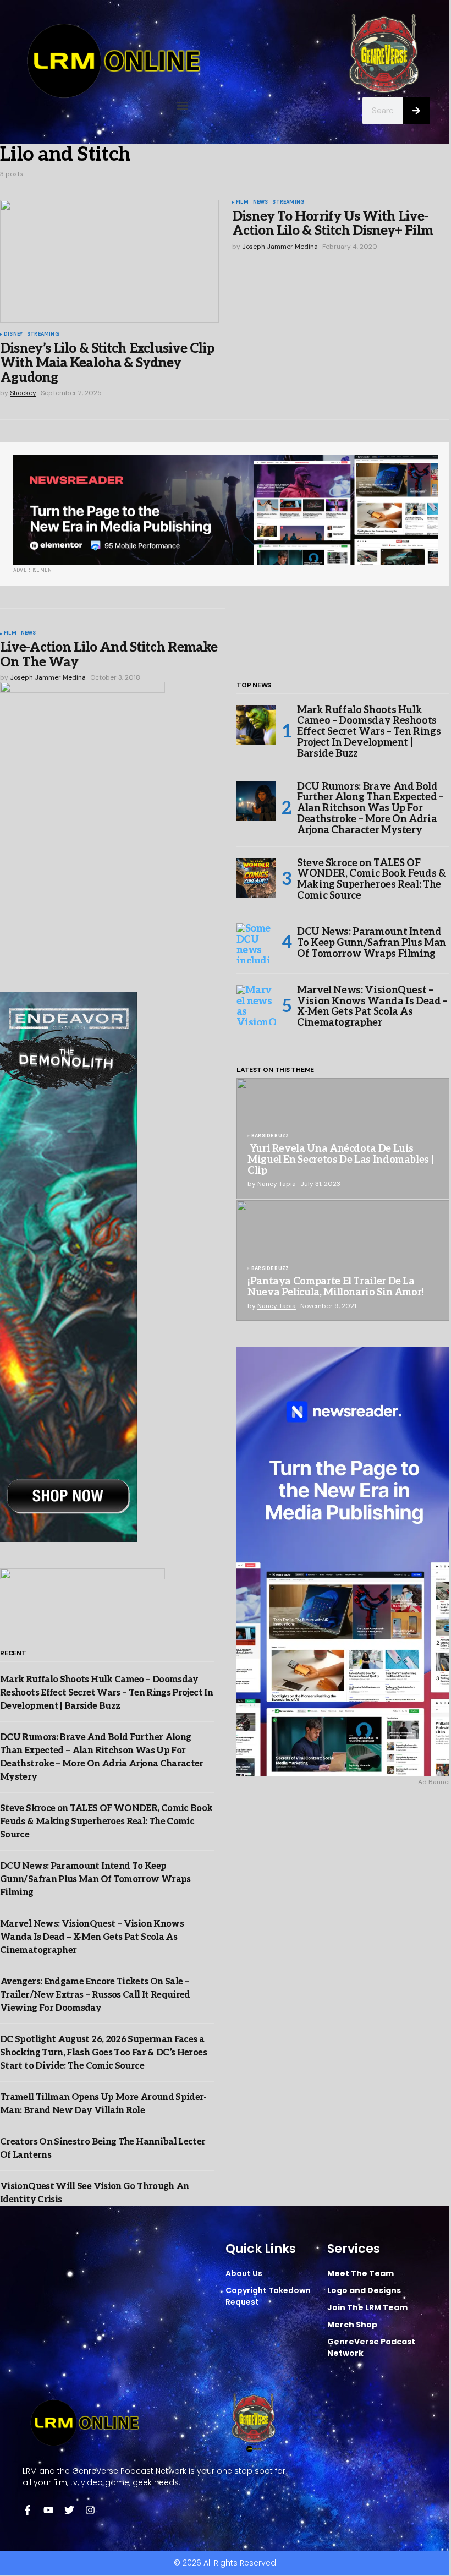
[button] (183, 106)
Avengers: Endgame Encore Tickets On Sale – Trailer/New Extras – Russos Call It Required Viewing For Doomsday (95, 1995)
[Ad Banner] (226, 510)
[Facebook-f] (28, 2510)
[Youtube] (48, 2510)
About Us (244, 2273)
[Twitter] (69, 2510)
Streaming (43, 335)
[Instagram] (90, 2510)
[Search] (416, 111)
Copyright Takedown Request (268, 2296)
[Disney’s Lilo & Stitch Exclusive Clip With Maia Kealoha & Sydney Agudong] (109, 261)
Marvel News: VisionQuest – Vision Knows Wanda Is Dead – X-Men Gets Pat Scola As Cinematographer (92, 1937)
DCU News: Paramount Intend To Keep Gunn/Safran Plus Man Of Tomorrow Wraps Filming (95, 1880)
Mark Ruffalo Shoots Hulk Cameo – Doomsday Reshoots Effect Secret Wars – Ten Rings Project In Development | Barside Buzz (106, 1693)
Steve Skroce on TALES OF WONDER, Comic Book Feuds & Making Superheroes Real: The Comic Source (106, 1822)
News (261, 203)
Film (242, 203)
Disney (13, 335)
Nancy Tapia (277, 1184)
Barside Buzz (270, 1136)
